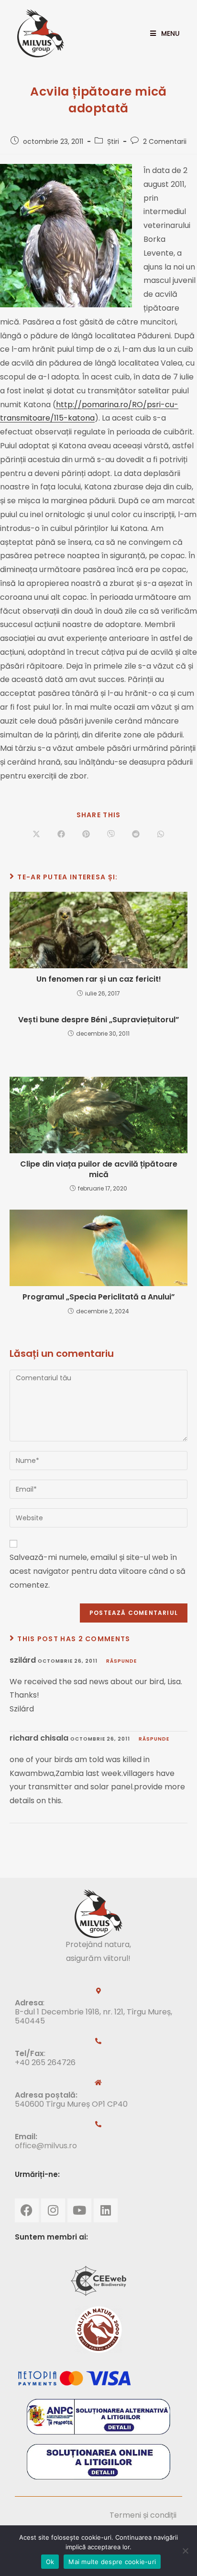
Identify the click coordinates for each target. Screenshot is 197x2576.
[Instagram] (53, 2210)
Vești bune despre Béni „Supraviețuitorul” (99, 1020)
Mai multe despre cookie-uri (112, 2562)
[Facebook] (27, 2210)
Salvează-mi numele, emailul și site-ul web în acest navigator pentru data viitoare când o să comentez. (98, 1571)
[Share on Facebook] (61, 834)
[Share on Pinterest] (86, 834)
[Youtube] (79, 2210)
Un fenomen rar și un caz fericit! (99, 979)
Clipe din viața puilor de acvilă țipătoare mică (99, 1169)
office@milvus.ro (46, 2146)
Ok (50, 2562)
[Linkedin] (106, 2210)
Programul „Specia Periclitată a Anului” (99, 1297)
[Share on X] (36, 834)
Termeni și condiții (143, 2515)
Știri (113, 141)
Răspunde (121, 1661)
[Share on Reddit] (136, 834)
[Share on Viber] (111, 834)
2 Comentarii (165, 141)
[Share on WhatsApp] (161, 834)
